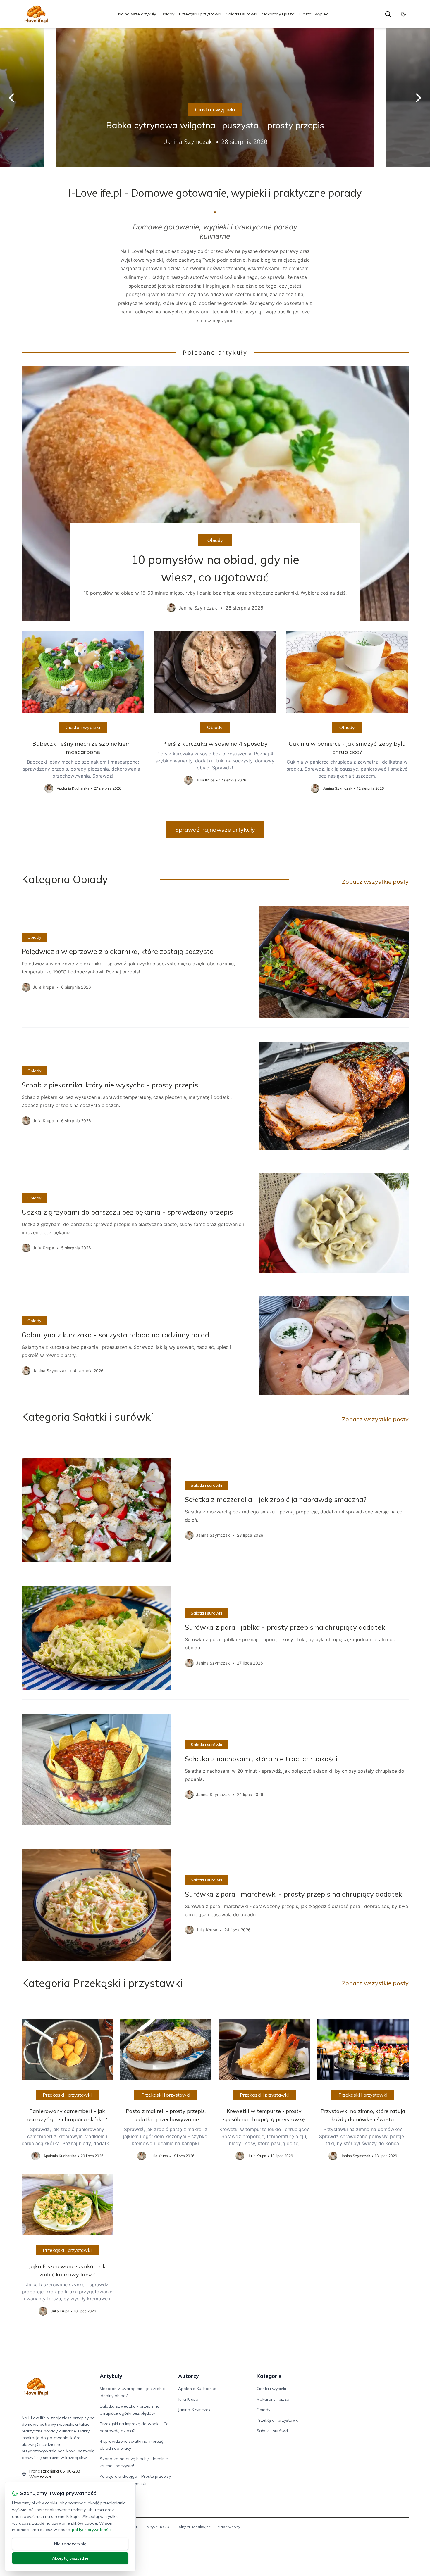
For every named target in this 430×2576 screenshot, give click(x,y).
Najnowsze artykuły (137, 14)
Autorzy (189, 2376)
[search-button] (388, 14)
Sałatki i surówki (241, 14)
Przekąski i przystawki (200, 14)
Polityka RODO (157, 2527)
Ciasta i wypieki (314, 14)
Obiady (167, 14)
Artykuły (111, 2376)
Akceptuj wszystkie (70, 2558)
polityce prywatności (92, 2530)
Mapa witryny (229, 2527)
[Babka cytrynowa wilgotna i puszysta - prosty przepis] (215, 97)
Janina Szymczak (194, 2410)
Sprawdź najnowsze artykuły (215, 829)
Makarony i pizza (278, 14)
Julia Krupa (188, 2399)
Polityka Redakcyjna (193, 2527)
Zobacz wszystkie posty (375, 882)
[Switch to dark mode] (403, 14)
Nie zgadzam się (70, 2544)
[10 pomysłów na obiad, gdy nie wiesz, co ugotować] (215, 494)
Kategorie (269, 2376)
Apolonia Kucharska (197, 2389)
